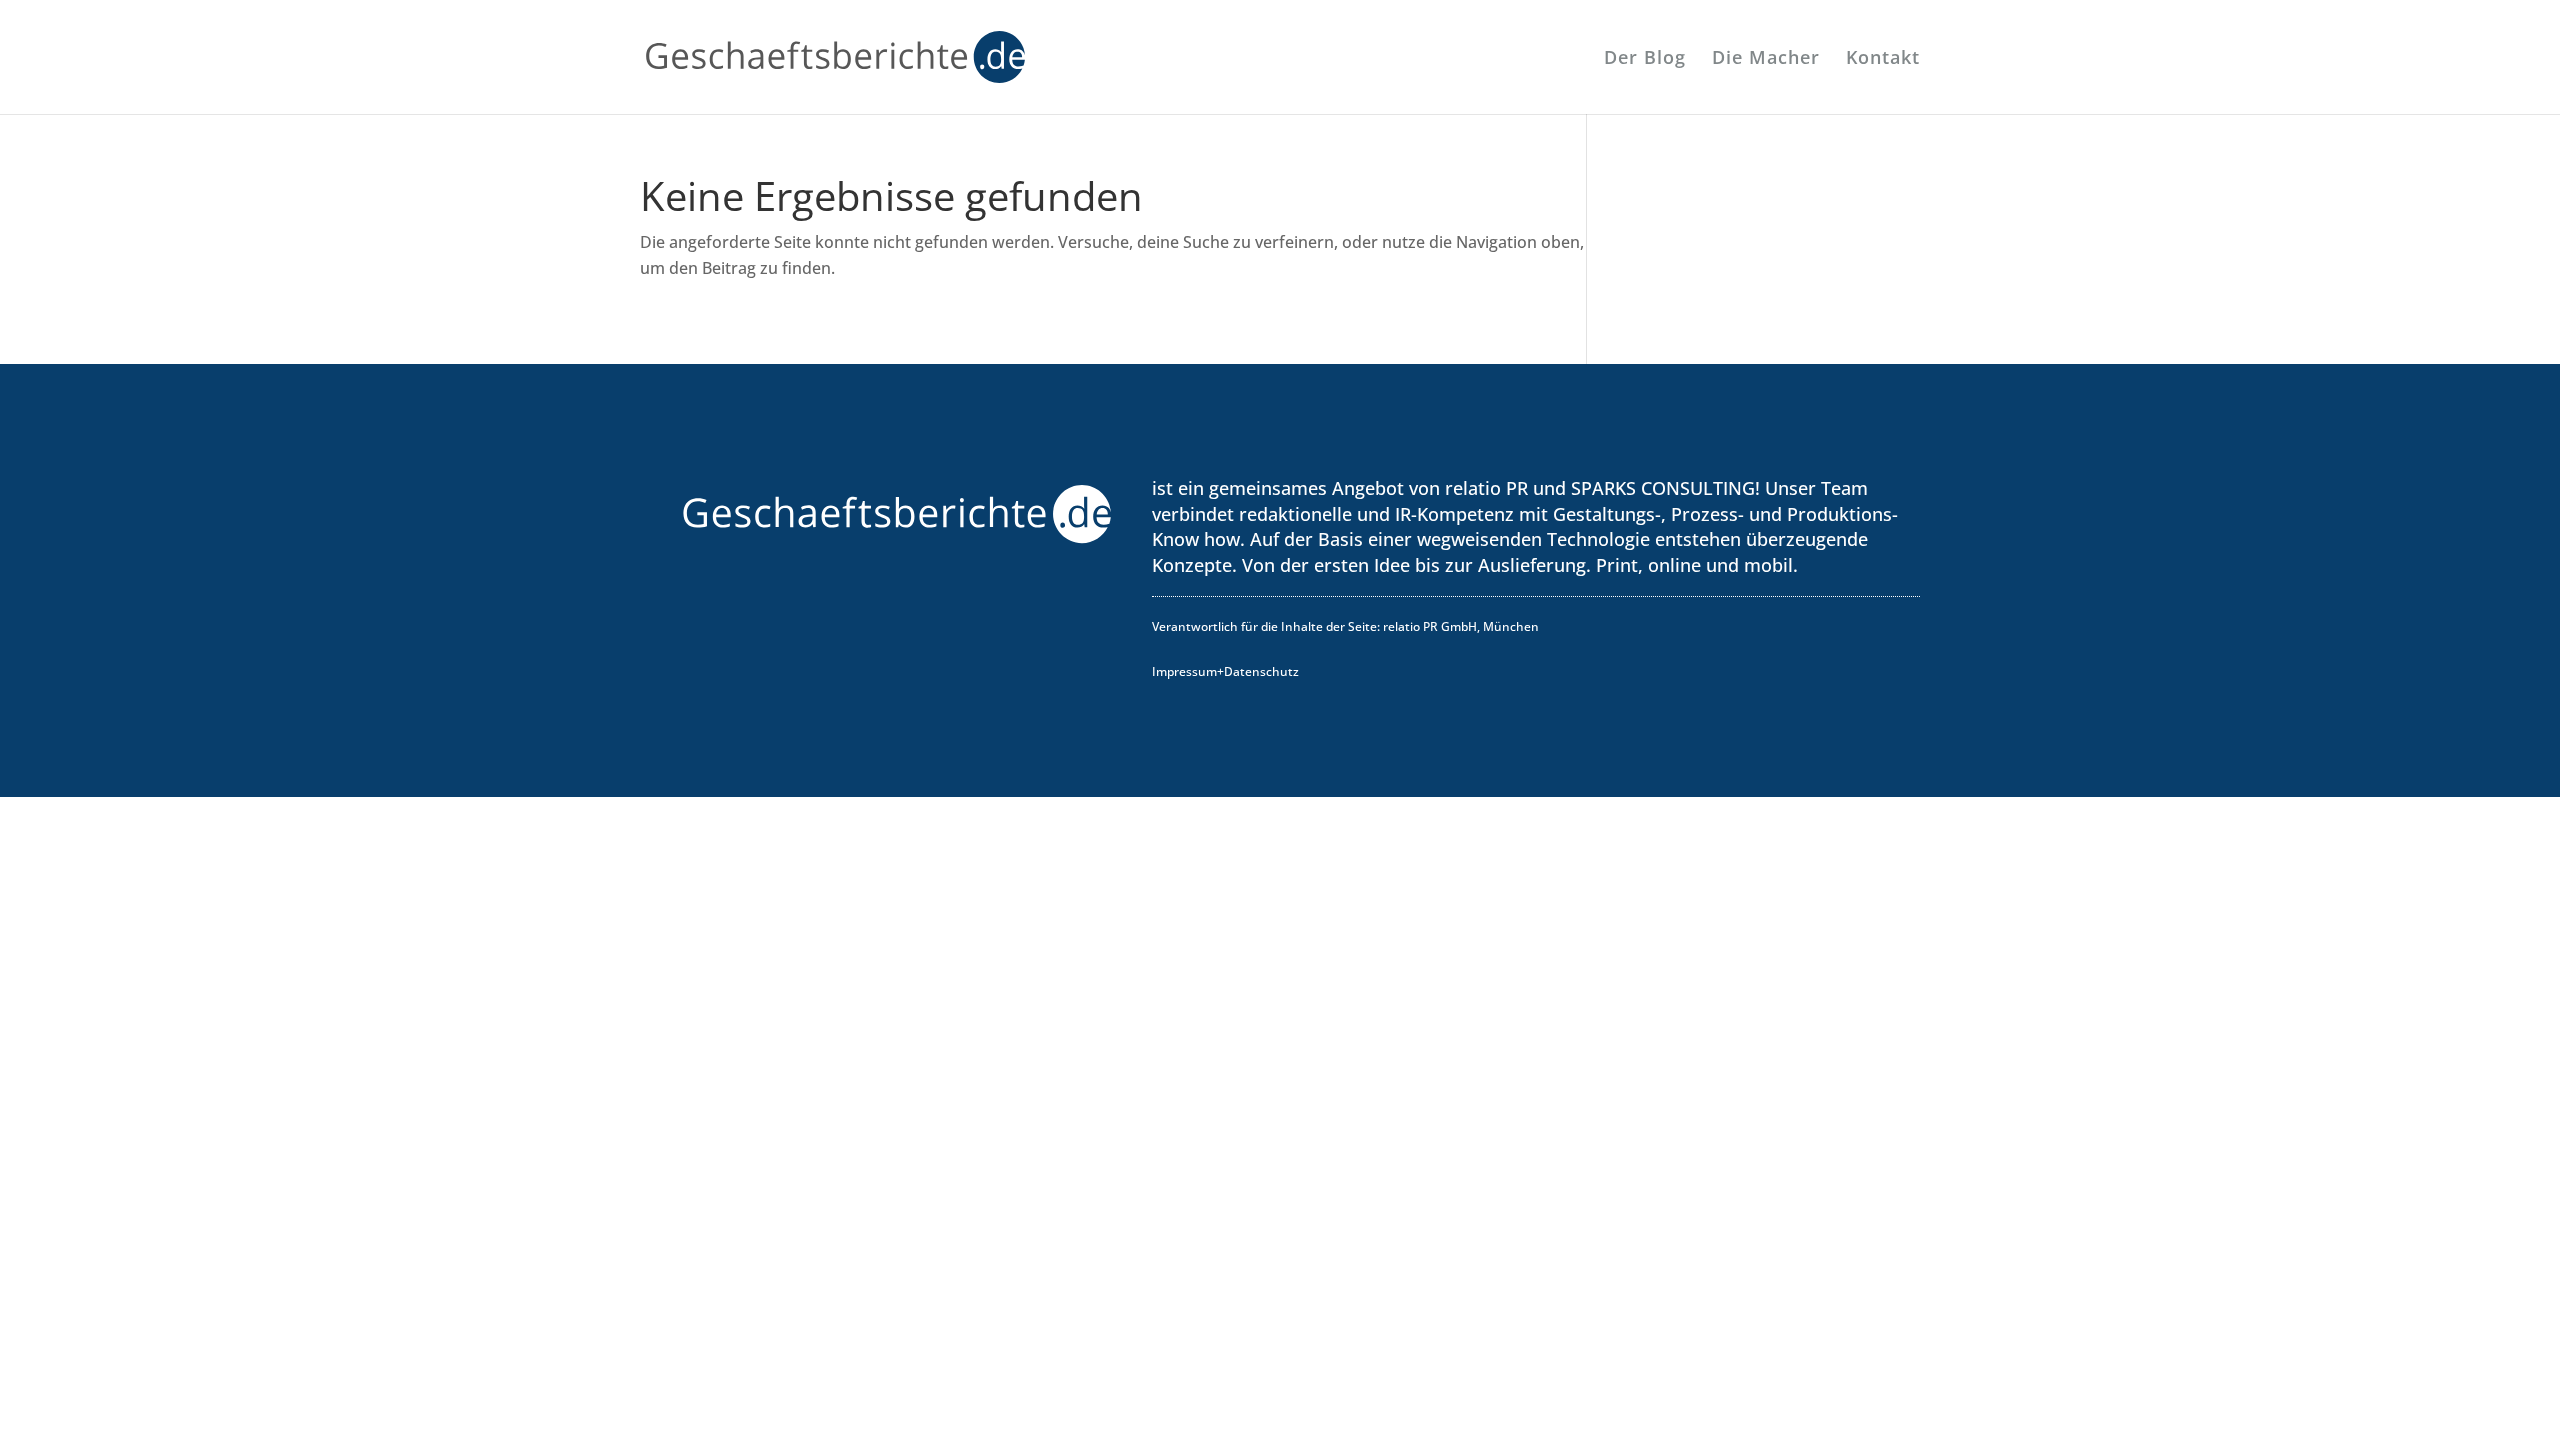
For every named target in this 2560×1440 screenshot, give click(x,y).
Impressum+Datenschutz (1225, 671)
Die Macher (1766, 59)
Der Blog (1645, 59)
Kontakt (1883, 59)
